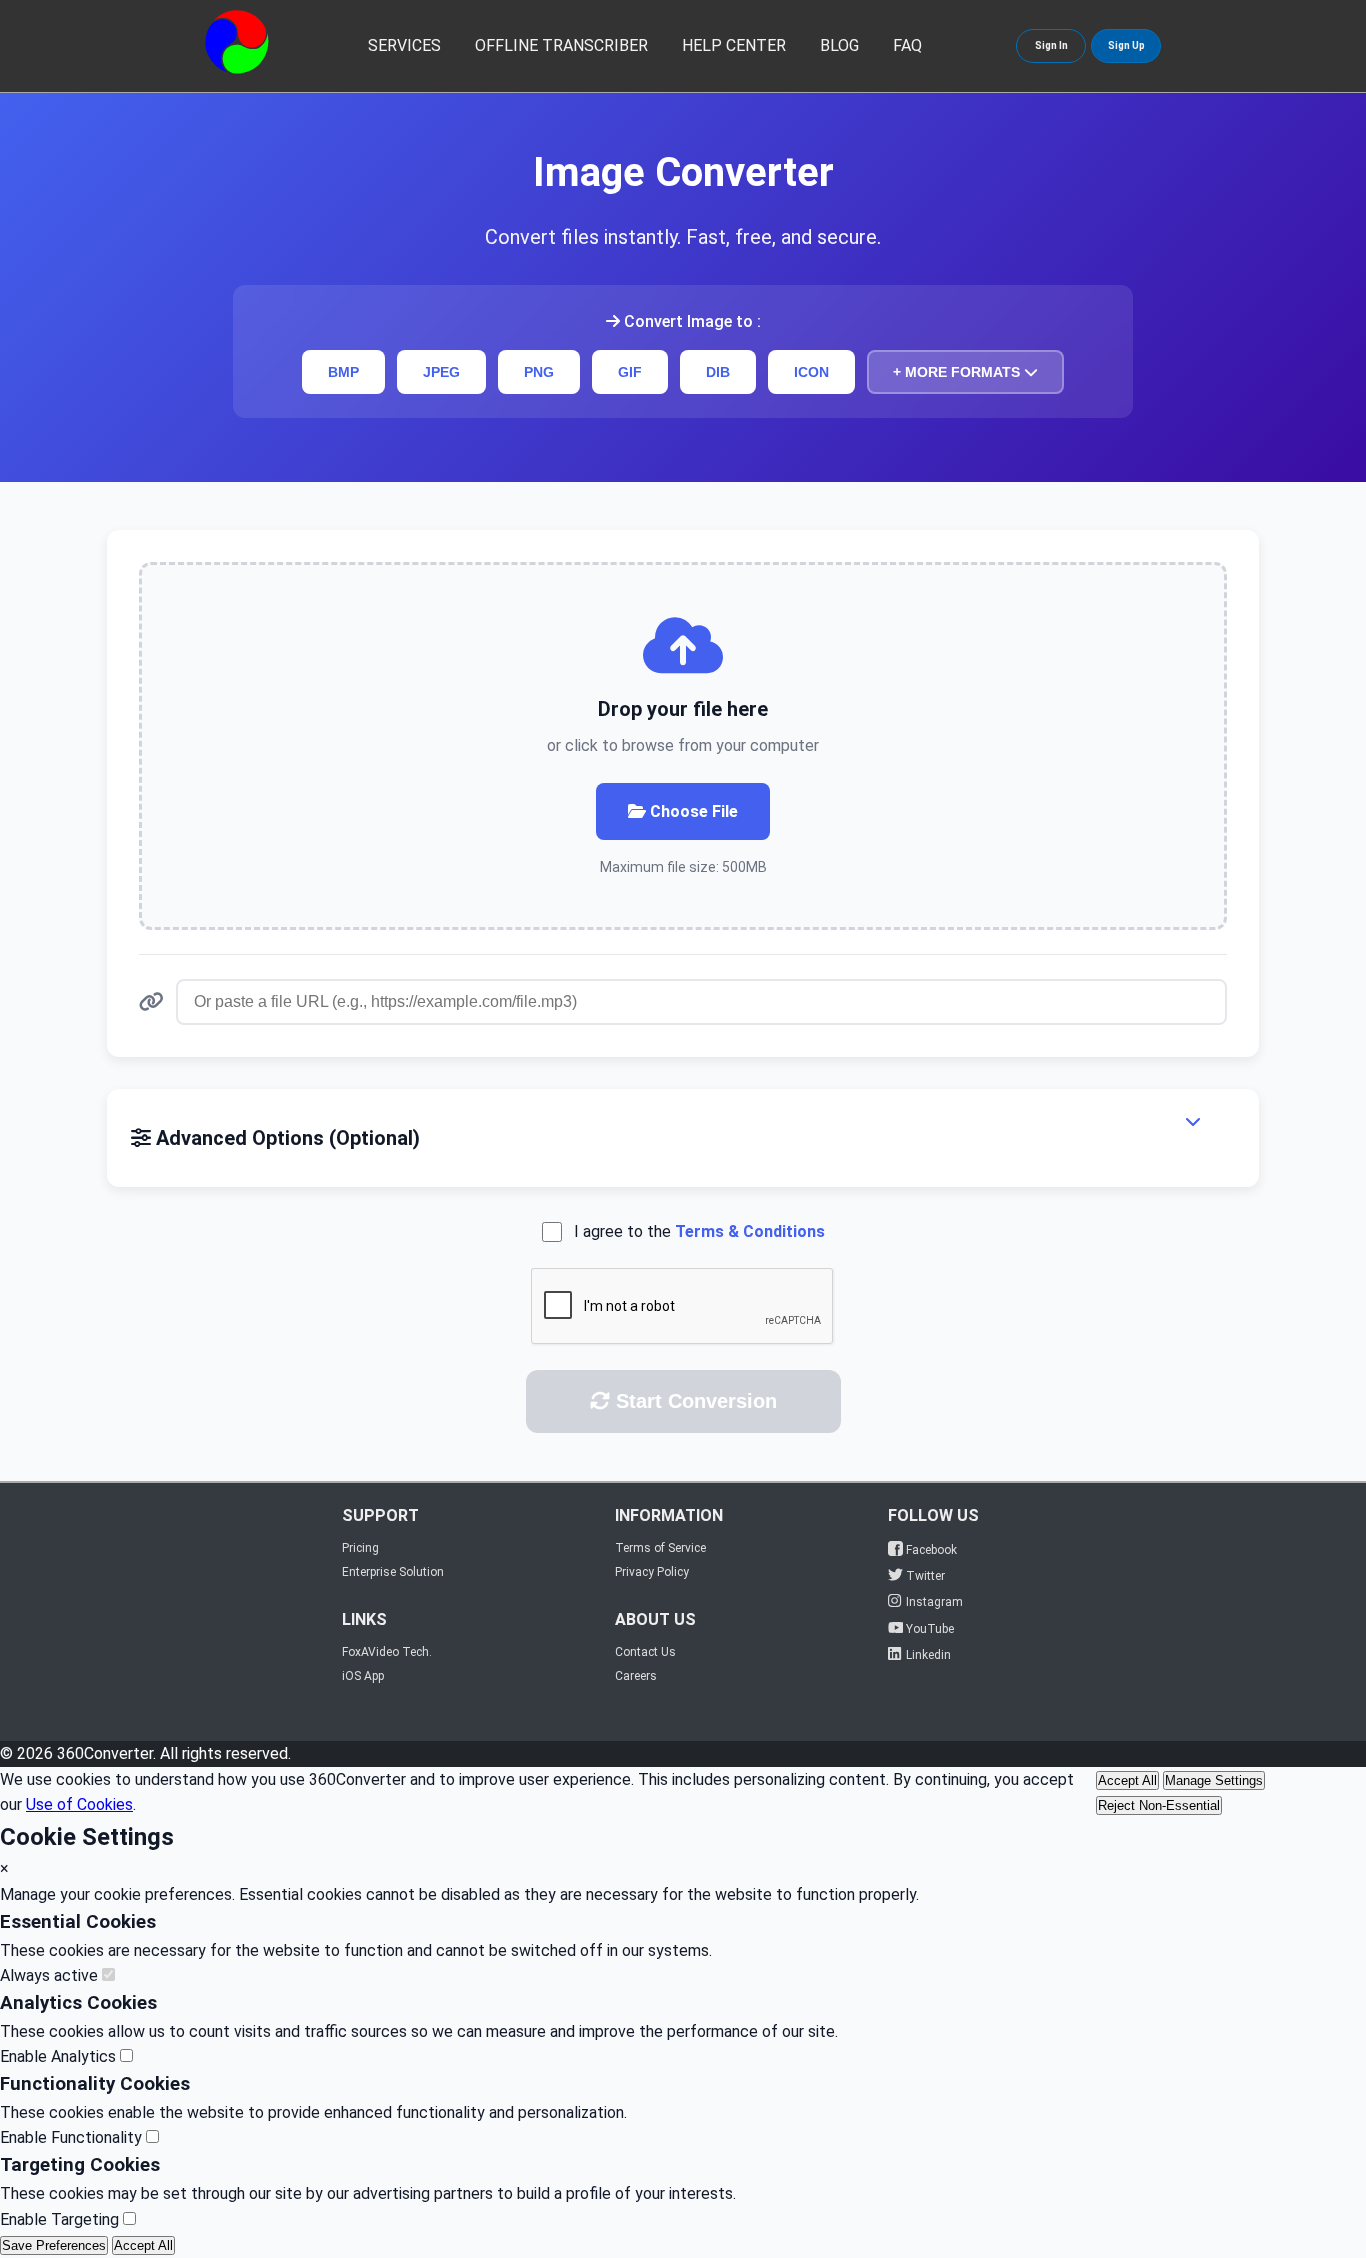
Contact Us (645, 1652)
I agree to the (699, 1231)
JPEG (441, 372)
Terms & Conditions (750, 1231)
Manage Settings (1214, 1780)
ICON (811, 372)
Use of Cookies (79, 1804)
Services (404, 45)
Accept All (1127, 1780)
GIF (630, 372)
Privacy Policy (652, 1572)
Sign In (1051, 45)
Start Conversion (693, 1401)
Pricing (360, 1548)
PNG (539, 372)
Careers (636, 1676)
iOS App (363, 1676)
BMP (343, 372)
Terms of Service (660, 1548)
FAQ (907, 45)
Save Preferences (54, 2245)
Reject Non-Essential (1159, 1805)
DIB (718, 372)
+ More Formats (958, 372)
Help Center (734, 45)
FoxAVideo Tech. (387, 1652)
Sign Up (1126, 45)
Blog (839, 45)
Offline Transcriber (561, 45)
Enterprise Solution (393, 1572)
